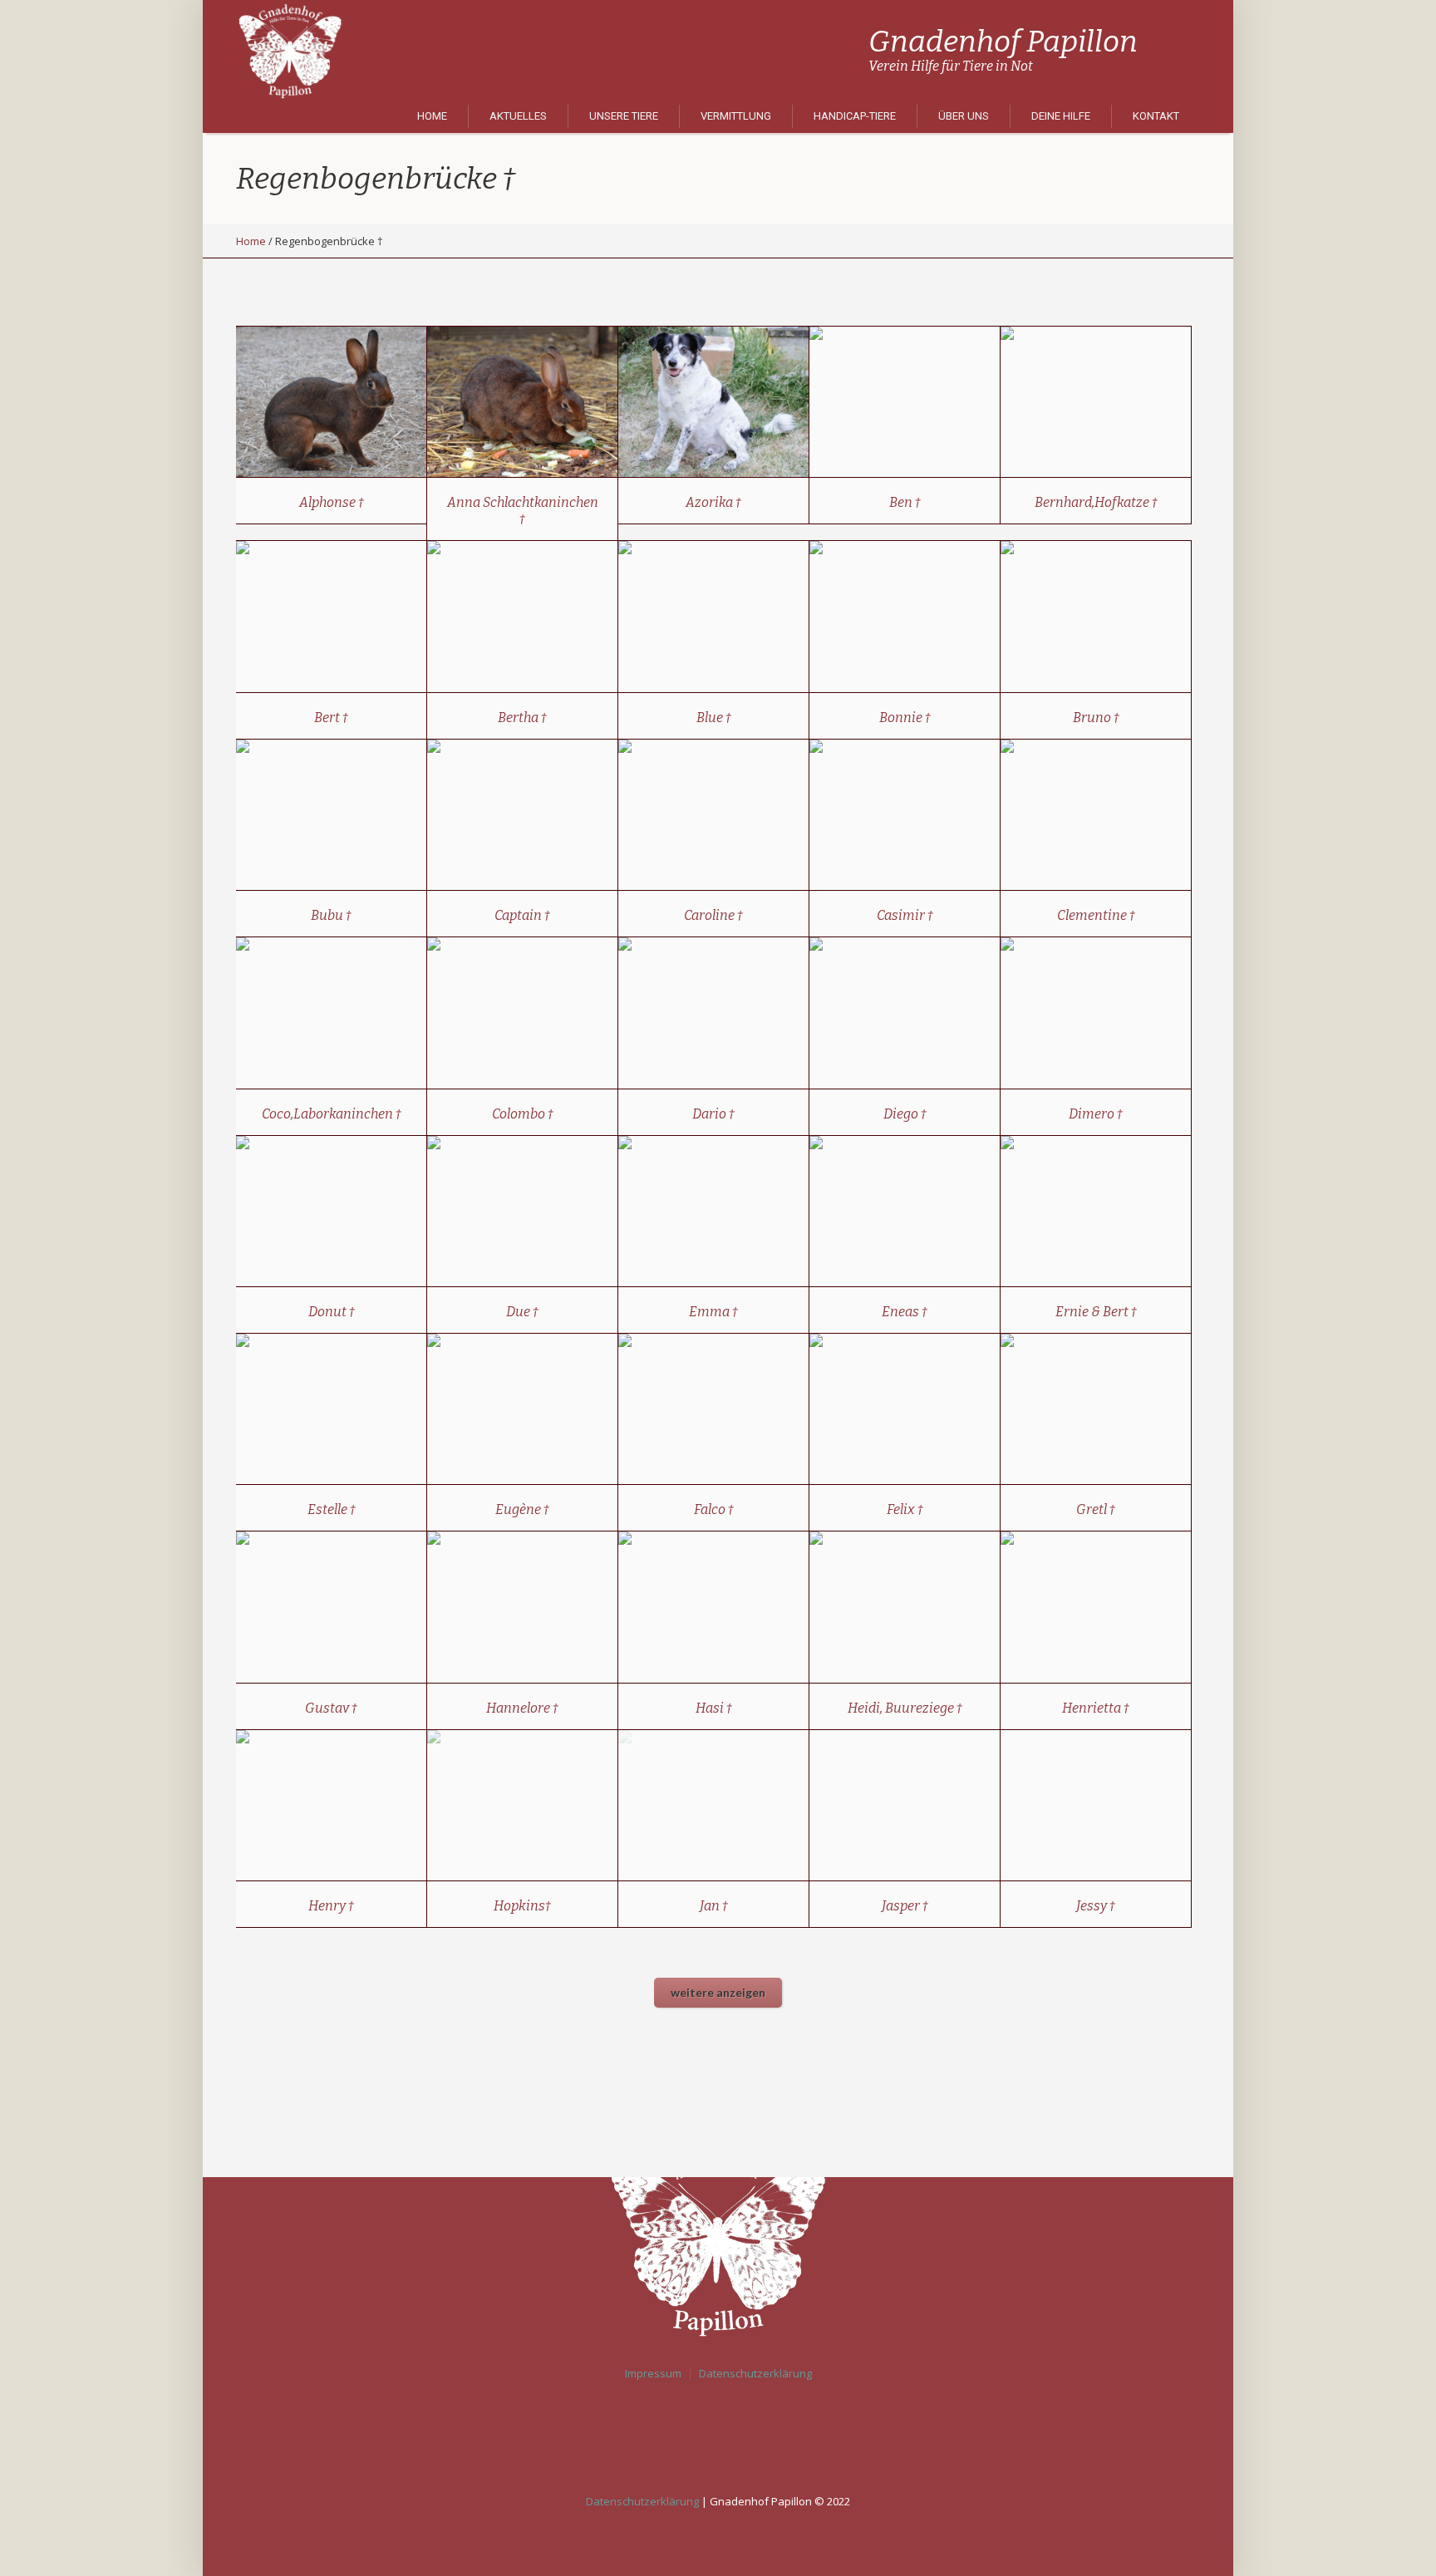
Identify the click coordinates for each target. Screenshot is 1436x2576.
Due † (522, 1312)
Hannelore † (522, 1708)
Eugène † (522, 1509)
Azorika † (713, 502)
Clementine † (1096, 915)
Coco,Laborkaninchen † (332, 1114)
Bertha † (522, 718)
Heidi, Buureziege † (905, 1708)
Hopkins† (522, 1906)
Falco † (714, 1509)
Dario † (713, 1114)
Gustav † (331, 1708)
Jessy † (1096, 1906)
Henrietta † (1096, 1708)
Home (251, 241)
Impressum (653, 2374)
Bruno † (1096, 718)
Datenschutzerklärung (755, 2374)
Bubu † (331, 915)
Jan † (714, 1906)
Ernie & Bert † (1096, 1312)
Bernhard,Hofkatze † (1096, 502)
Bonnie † (905, 718)
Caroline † (713, 915)
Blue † (714, 718)
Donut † (332, 1312)
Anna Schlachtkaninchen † (523, 511)
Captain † (522, 915)
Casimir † (905, 915)
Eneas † (905, 1312)
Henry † (331, 1906)
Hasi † (714, 1708)
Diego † (905, 1114)
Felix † (905, 1509)
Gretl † (1096, 1509)
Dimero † (1096, 1114)
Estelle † (332, 1509)
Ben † (905, 502)
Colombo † (523, 1114)
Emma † (713, 1312)
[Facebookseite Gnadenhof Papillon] (722, 2435)
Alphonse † (332, 502)
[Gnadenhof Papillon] (718, 2235)
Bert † (331, 718)
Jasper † (905, 1906)
